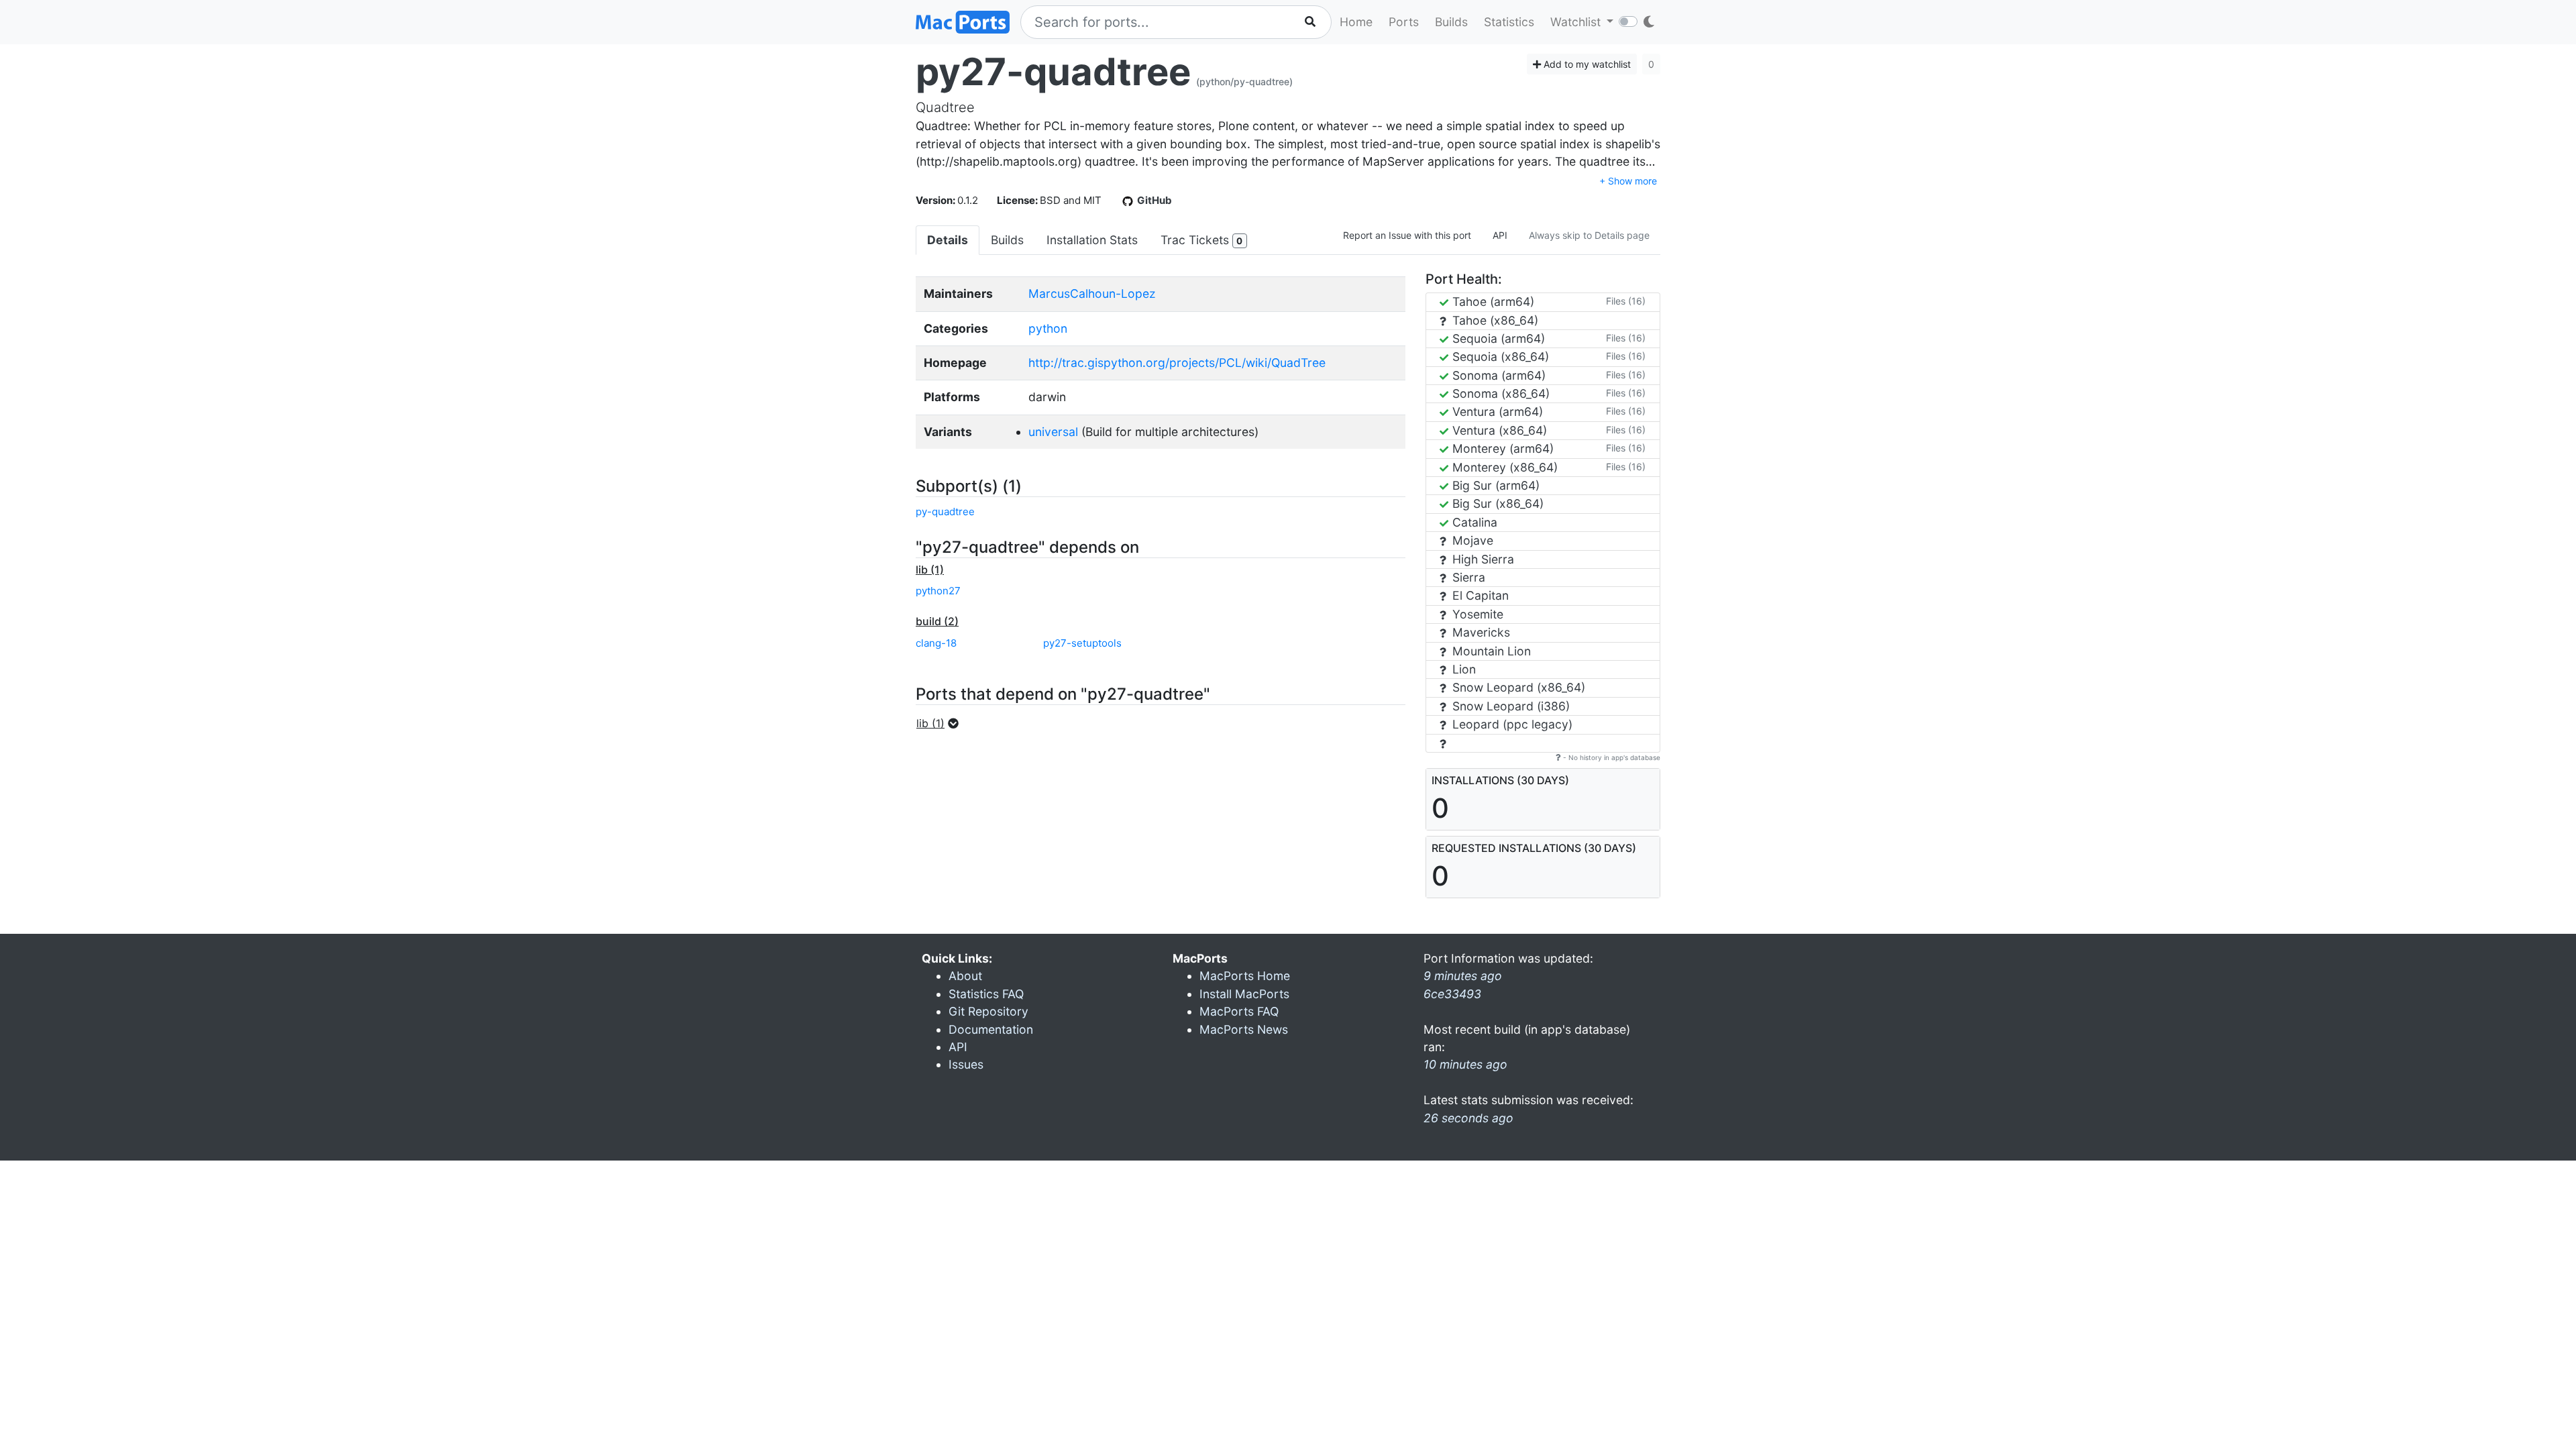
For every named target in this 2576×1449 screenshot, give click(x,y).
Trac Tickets (1201, 240)
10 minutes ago (1465, 1064)
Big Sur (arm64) (1494, 485)
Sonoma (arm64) (1497, 375)
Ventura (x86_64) (1498, 430)
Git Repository (988, 1011)
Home (1356, 22)
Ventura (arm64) (1496, 412)
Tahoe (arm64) (1492, 302)
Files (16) (1626, 301)
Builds (1451, 22)
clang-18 (936, 643)
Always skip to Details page (1589, 235)
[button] (942, 723)
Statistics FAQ (986, 994)
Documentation (991, 1029)
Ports (1404, 22)
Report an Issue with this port (1407, 235)
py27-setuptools (1082, 643)
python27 (938, 591)
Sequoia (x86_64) (1499, 357)
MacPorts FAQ (1239, 1011)
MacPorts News (1244, 1029)
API (1500, 235)
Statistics (1509, 22)
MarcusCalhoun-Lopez (1092, 293)
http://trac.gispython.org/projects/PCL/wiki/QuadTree (1177, 363)
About (965, 976)
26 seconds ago (1468, 1118)
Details (948, 240)
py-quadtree (945, 512)
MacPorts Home (1245, 976)
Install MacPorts (1244, 994)
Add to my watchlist (1586, 64)
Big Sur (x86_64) (1496, 503)
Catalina (1473, 522)
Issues (966, 1064)
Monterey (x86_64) (1503, 467)
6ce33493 (1452, 994)
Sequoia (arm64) (1497, 338)
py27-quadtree (1053, 72)
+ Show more (1628, 181)
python (1048, 328)
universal (1053, 432)
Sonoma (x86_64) (1499, 393)
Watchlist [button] (1577, 22)
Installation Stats (1092, 240)
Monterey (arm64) (1501, 448)
